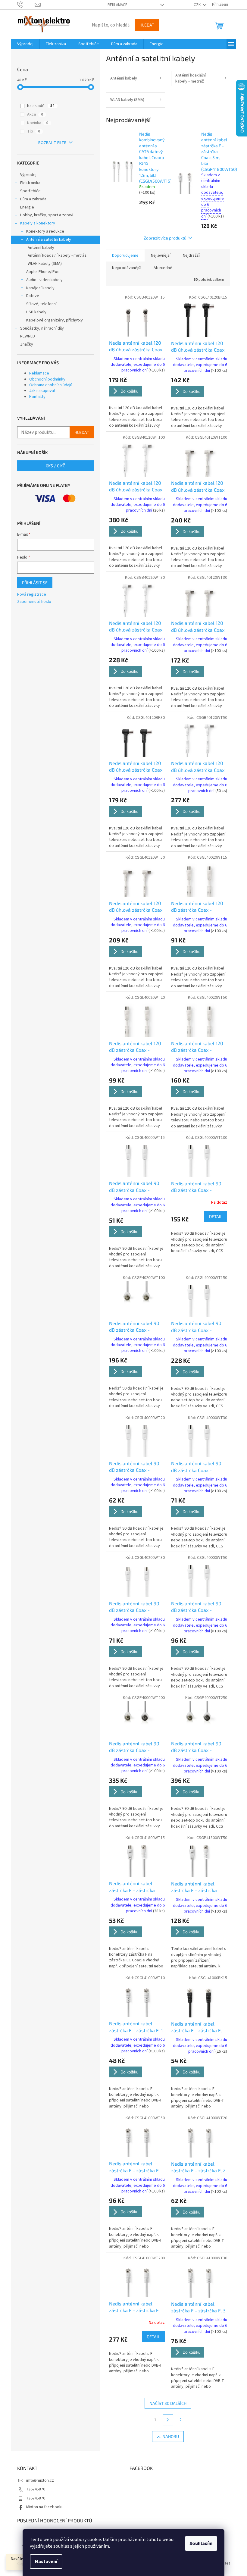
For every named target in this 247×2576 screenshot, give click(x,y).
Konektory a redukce (45, 231)
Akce (35, 114)
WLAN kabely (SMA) (45, 264)
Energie (27, 207)
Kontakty (37, 397)
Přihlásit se (35, 583)
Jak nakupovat (42, 391)
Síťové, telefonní (41, 304)
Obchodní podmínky (47, 379)
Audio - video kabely (44, 280)
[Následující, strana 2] (168, 2420)
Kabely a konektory (38, 223)
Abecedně (163, 268)
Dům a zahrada (33, 199)
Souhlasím (201, 2543)
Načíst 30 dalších (168, 2403)
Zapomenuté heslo (34, 602)
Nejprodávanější (127, 268)
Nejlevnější (161, 255)
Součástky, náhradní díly (42, 328)
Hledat (147, 25)
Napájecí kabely (40, 288)
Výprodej (28, 175)
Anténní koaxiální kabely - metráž (57, 255)
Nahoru (171, 2436)
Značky (27, 344)
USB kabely (36, 312)
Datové (33, 296)
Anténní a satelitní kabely (49, 240)
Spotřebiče (30, 191)
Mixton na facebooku (45, 2507)
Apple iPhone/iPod (43, 272)
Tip (34, 131)
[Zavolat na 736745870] (26, 5)
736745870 (36, 2489)
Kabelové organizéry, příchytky (55, 320)
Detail (216, 1216)
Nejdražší (191, 255)
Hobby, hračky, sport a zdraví (47, 215)
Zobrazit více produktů (165, 238)
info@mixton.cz (40, 2480)
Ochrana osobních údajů (51, 385)
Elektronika (30, 183)
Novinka (38, 123)
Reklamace (117, 5)
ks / (55, 466)
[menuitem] (25, 44)
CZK (198, 5)
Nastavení (46, 2562)
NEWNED (28, 336)
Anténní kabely (41, 248)
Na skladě (41, 106)
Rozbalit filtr (52, 143)
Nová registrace (32, 595)
